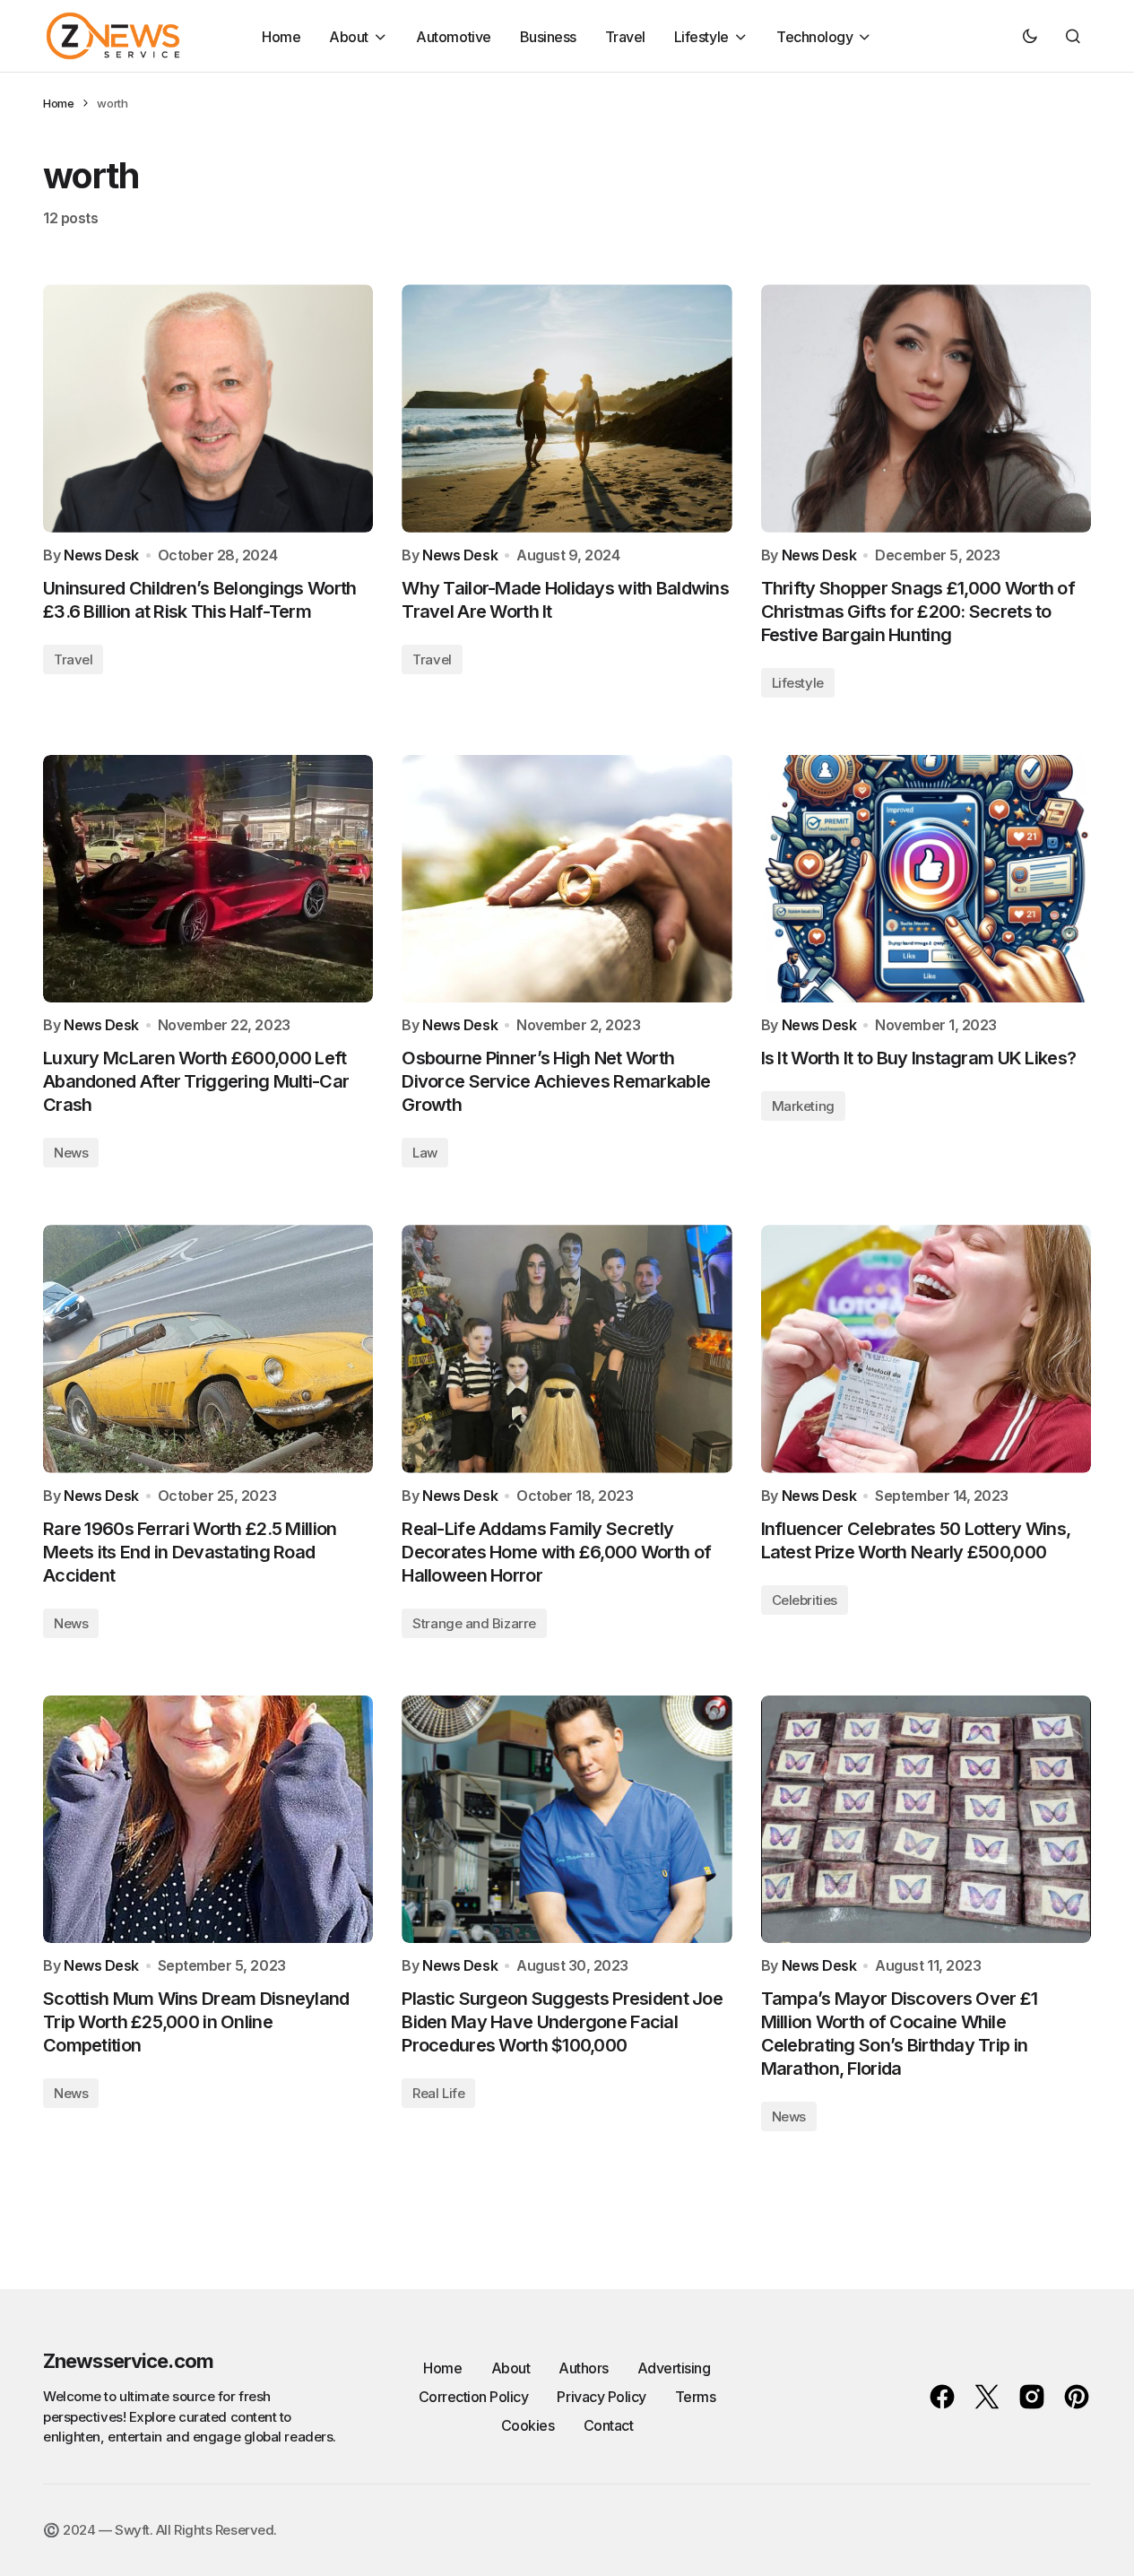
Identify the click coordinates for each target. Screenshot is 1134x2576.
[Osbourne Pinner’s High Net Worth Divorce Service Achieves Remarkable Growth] (567, 879)
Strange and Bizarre (474, 1623)
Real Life (438, 2093)
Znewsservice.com (128, 2361)
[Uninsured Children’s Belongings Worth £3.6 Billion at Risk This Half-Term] (208, 408)
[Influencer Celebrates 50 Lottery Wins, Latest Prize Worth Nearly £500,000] (926, 1349)
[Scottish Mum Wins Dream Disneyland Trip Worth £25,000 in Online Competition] (208, 1819)
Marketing (803, 1106)
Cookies (528, 2425)
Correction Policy (474, 2397)
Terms (696, 2397)
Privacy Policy (601, 2397)
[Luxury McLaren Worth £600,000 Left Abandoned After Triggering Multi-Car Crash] (208, 879)
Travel (73, 659)
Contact (609, 2425)
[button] (1030, 36)
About (511, 2368)
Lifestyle (798, 683)
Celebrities (805, 1600)
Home (58, 103)
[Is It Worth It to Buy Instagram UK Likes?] (926, 879)
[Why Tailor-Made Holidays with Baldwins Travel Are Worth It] (567, 408)
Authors (584, 2368)
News (71, 1153)
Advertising (674, 2368)
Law (425, 1153)
